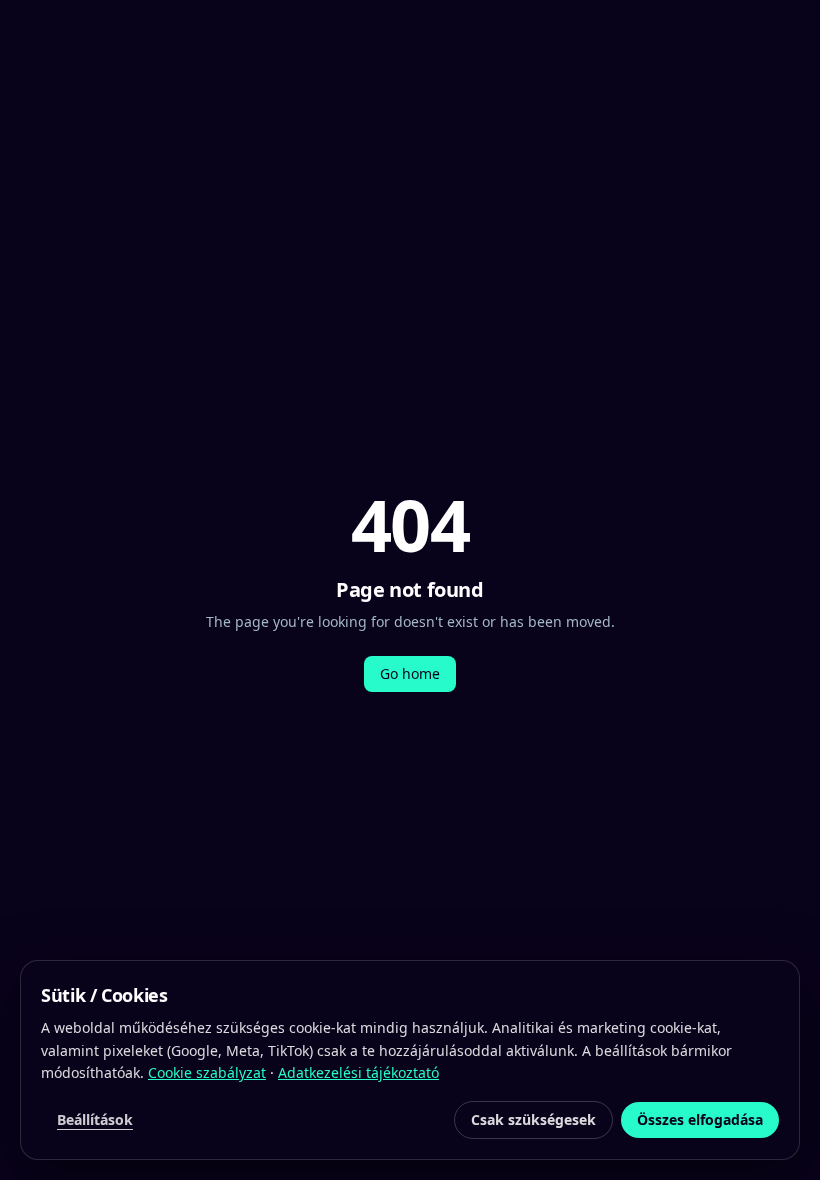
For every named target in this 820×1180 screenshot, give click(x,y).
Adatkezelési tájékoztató (358, 1072)
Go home (410, 673)
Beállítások (95, 1119)
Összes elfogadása (700, 1119)
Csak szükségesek (533, 1119)
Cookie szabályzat (207, 1072)
